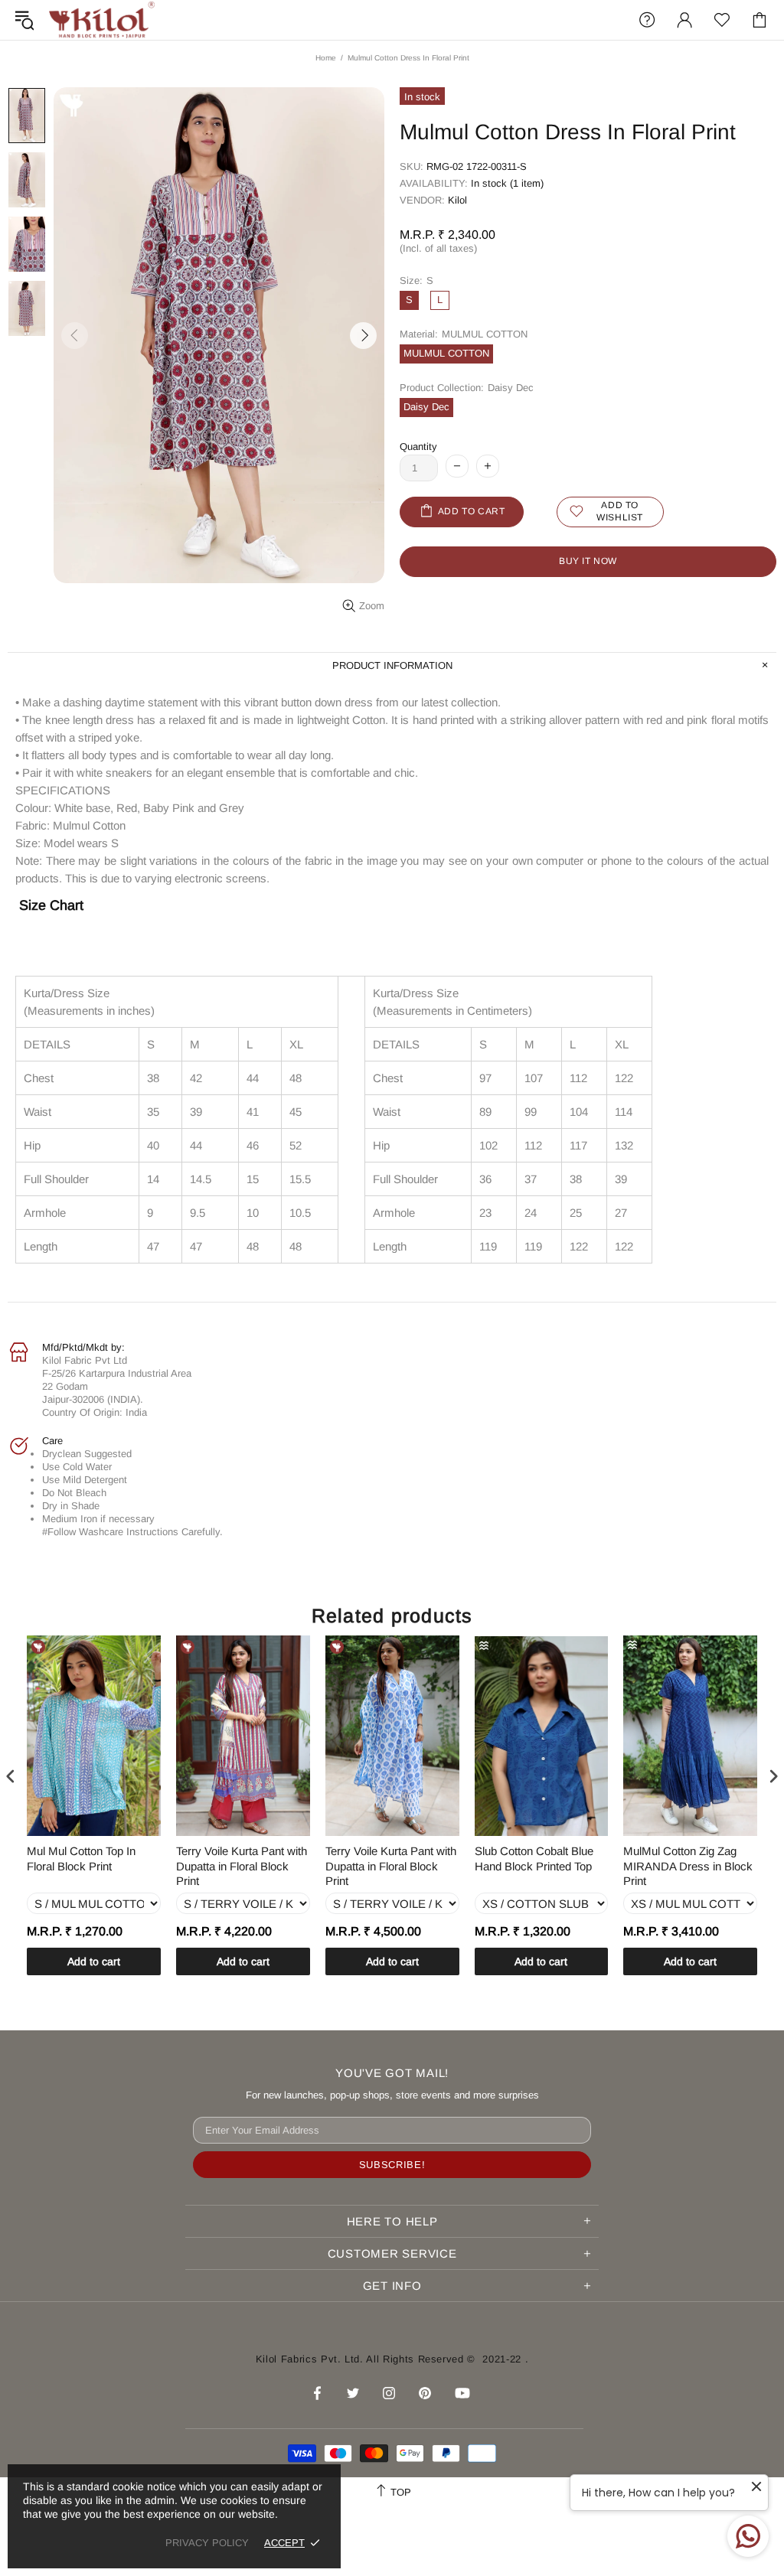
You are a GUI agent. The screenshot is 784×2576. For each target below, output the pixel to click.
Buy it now (588, 561)
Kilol (457, 200)
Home (326, 58)
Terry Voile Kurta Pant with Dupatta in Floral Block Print (242, 1866)
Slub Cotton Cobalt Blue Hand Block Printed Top (534, 1859)
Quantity (418, 447)
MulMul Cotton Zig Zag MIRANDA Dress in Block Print (688, 1866)
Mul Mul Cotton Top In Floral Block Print (81, 1859)
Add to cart (94, 1961)
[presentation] (11, 1777)
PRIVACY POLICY (207, 2543)
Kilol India (102, 20)
